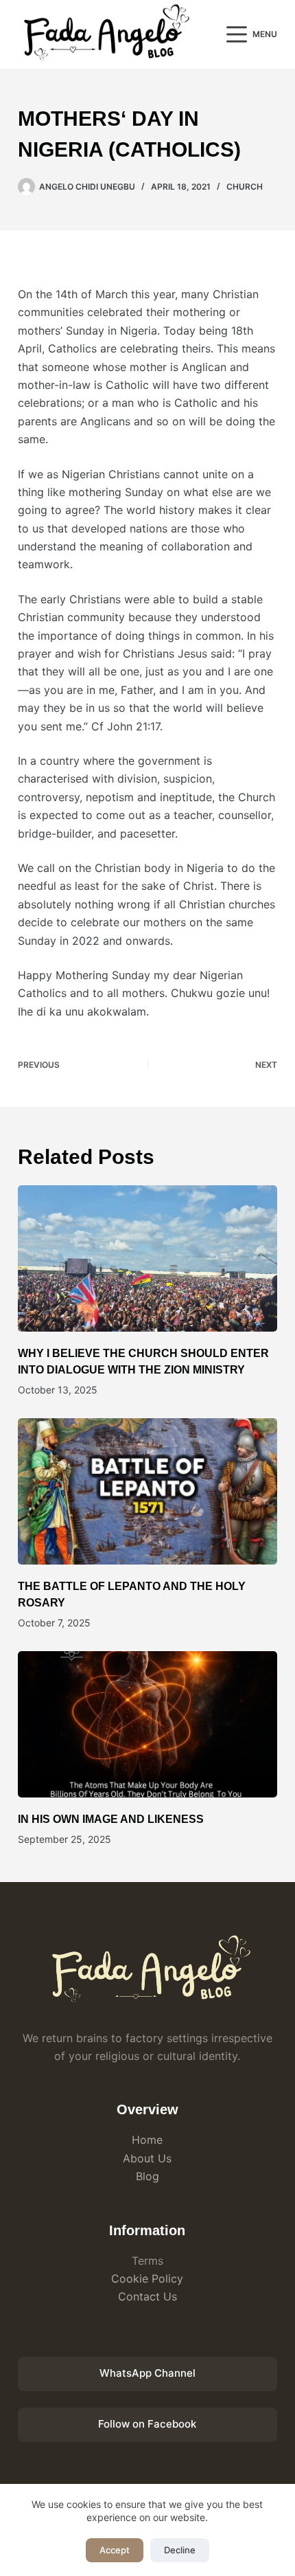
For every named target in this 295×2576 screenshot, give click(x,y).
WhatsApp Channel (147, 2373)
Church (245, 187)
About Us (147, 2158)
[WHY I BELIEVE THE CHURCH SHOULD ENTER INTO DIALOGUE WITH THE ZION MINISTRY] (147, 1258)
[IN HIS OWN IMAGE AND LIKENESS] (147, 1724)
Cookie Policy (147, 2278)
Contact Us (147, 2296)
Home (147, 2140)
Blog (147, 2176)
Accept (115, 2550)
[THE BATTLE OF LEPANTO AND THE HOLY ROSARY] (147, 1491)
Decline (180, 2550)
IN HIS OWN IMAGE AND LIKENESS (111, 1819)
